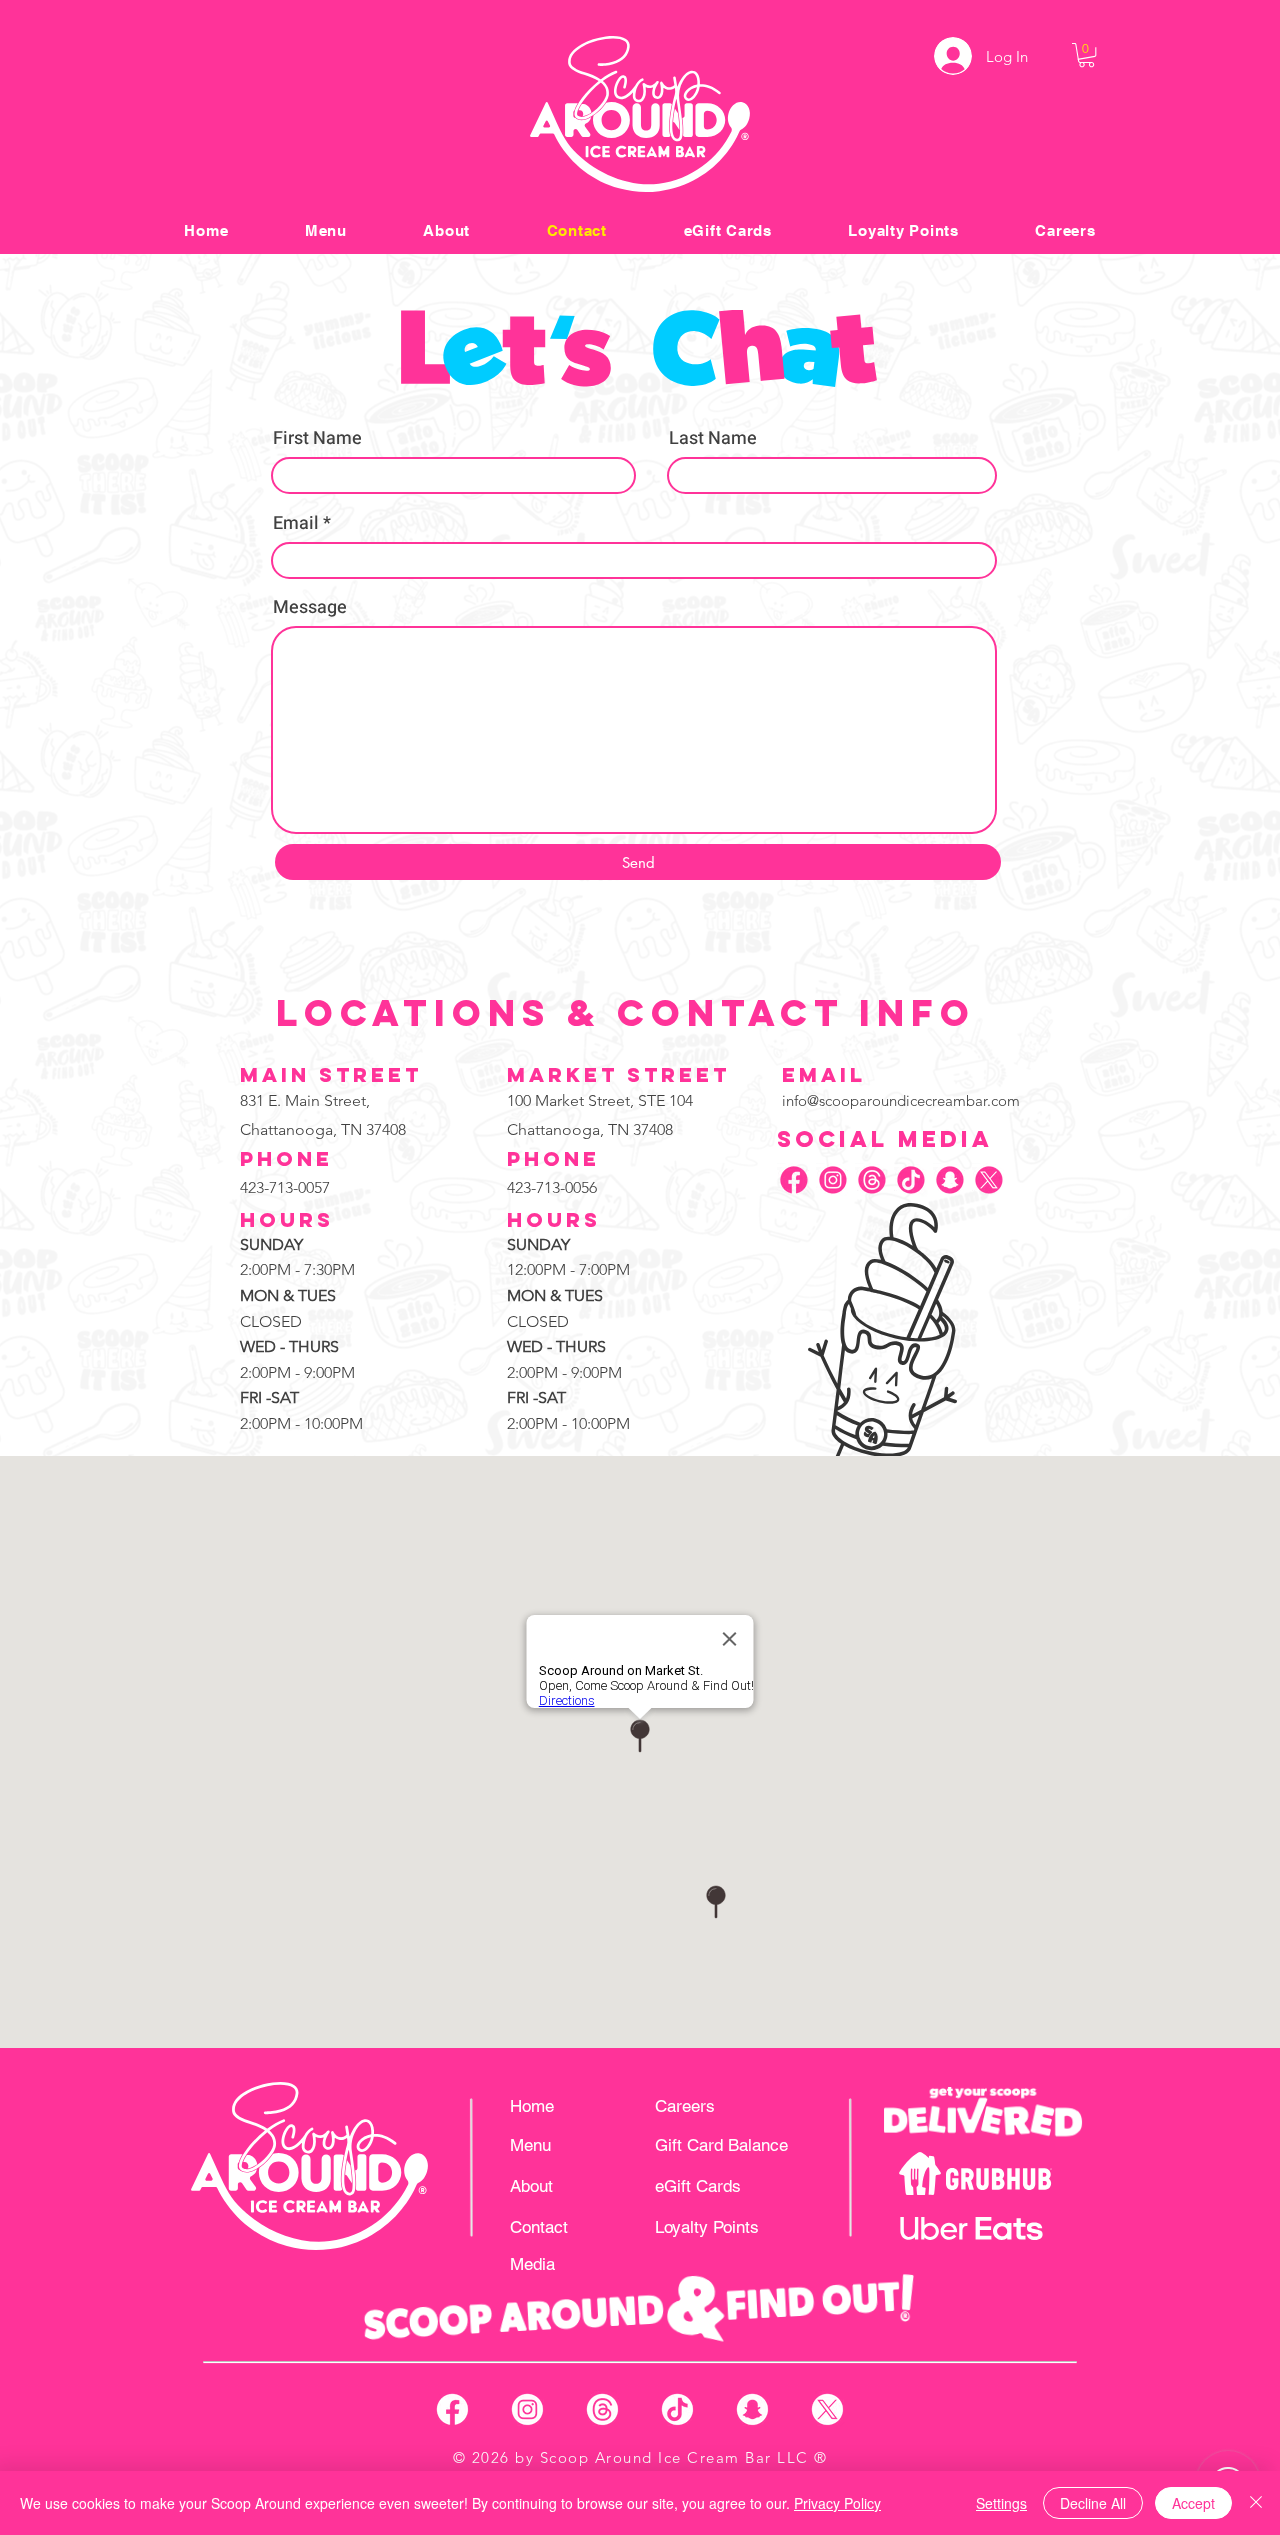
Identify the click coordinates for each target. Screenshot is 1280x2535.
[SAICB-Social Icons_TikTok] (677, 2409)
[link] (1086, 55)
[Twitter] (989, 1180)
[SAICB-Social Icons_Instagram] (527, 2409)
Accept (1193, 2503)
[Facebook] (794, 1180)
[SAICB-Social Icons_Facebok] (452, 2409)
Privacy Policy (837, 2503)
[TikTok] (911, 1180)
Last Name (713, 439)
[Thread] (872, 1180)
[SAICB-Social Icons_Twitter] (827, 2409)
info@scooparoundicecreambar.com (901, 1100)
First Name (317, 439)
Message (310, 608)
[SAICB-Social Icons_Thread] (602, 2409)
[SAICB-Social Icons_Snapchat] (752, 2409)
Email (296, 524)
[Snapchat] (950, 1180)
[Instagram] (833, 1180)
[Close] (1256, 2503)
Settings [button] (1001, 2503)
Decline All (1093, 2503)
